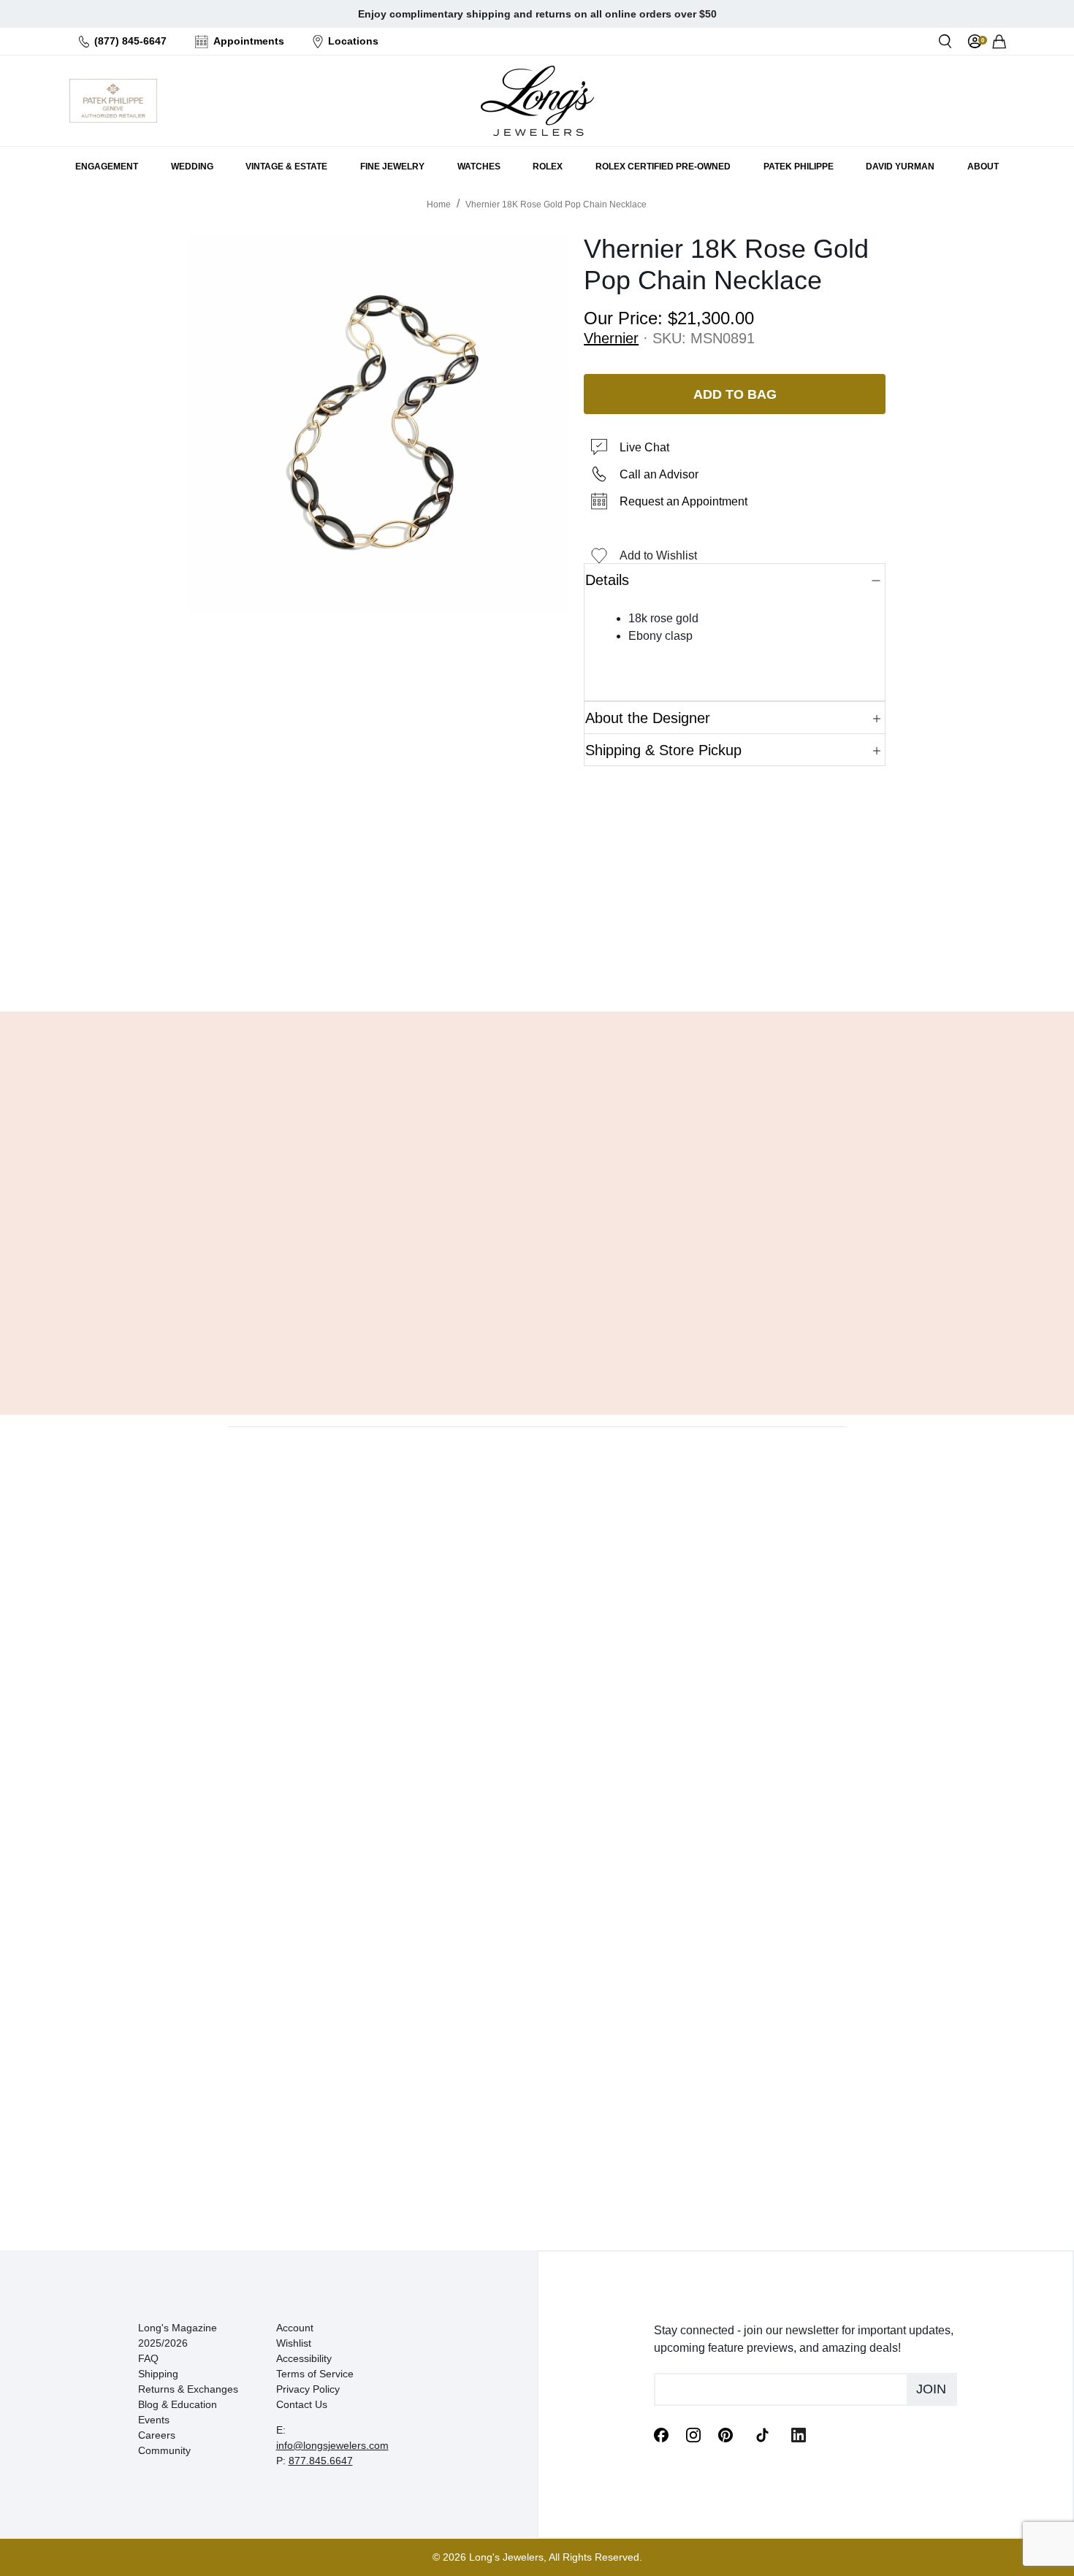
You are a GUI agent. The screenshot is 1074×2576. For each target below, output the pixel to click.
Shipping (158, 2374)
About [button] (983, 167)
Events (154, 2420)
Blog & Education (178, 2404)
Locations (353, 41)
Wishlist (294, 2343)
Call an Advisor (659, 474)
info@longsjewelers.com (332, 2445)
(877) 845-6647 (130, 41)
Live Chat (644, 447)
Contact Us (302, 2404)
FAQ (148, 2358)
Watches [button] (479, 167)
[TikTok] (762, 2434)
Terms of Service (315, 2374)
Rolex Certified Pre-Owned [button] (663, 167)
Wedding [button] (192, 167)
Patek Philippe (799, 167)
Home (439, 205)
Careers (157, 2435)
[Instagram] (693, 2434)
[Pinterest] (725, 2434)
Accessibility (304, 2358)
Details (607, 580)
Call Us (431, 963)
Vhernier (611, 338)
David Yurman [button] (900, 167)
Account (295, 2328)
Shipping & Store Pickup (663, 750)
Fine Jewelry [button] (392, 167)
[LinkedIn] (799, 2434)
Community (164, 2450)
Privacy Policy (308, 2389)
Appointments (249, 41)
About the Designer (648, 718)
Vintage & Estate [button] (286, 167)
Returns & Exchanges (188, 2389)
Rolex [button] (548, 167)
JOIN (931, 2389)
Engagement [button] (107, 167)
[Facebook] (661, 2434)
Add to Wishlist (658, 555)
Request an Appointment (683, 501)
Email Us (537, 963)
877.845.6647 (321, 2461)
